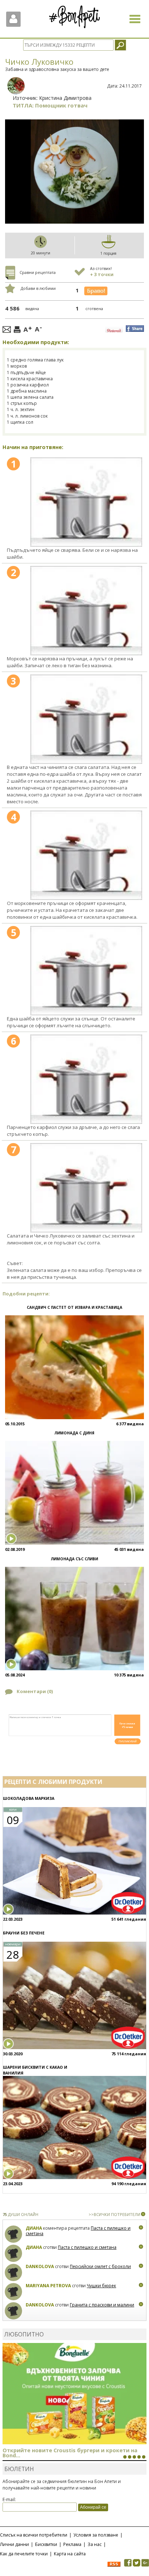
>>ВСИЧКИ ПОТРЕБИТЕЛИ (114, 2214)
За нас (95, 2544)
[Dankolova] (14, 2273)
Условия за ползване (96, 2535)
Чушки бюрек (101, 2286)
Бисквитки (46, 2544)
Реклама (72, 2544)
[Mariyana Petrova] (14, 2292)
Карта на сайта (70, 2554)
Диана (34, 2228)
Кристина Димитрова (65, 98)
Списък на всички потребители (34, 2535)
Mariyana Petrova (48, 2286)
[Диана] (14, 2234)
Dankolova (40, 2266)
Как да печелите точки (24, 2554)
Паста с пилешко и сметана (87, 2247)
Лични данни (14, 2544)
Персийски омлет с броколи (100, 2266)
